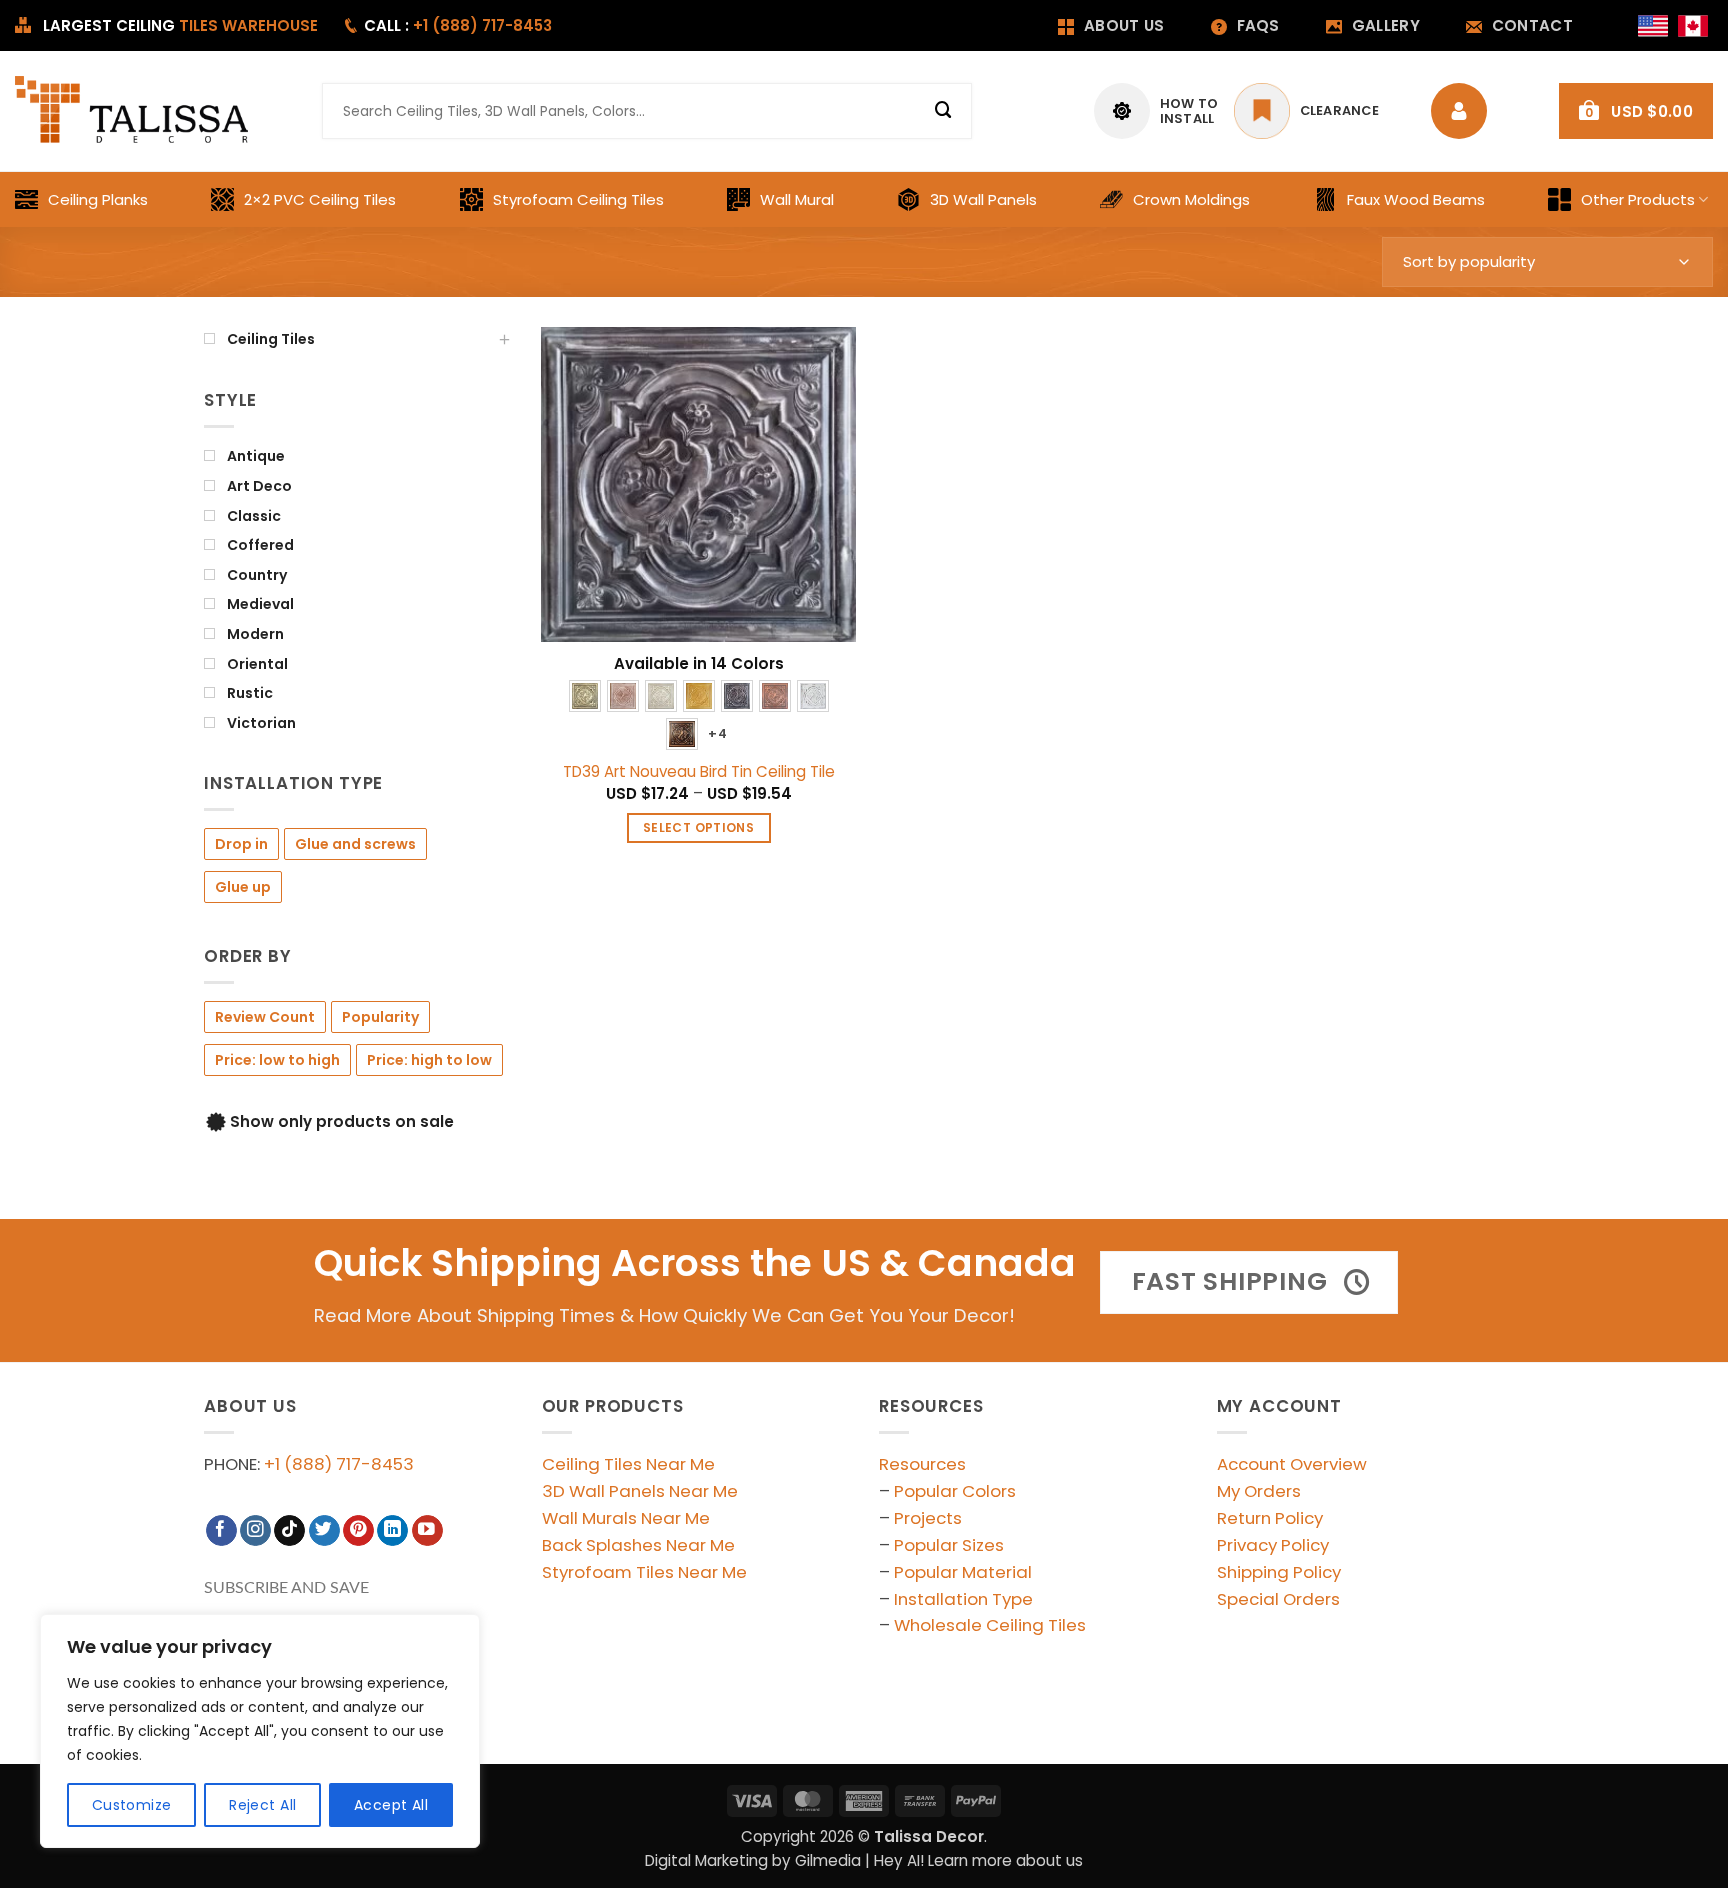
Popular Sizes (949, 1545)
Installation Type (963, 1599)
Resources (922, 1464)
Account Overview (1292, 1464)
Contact (1532, 25)
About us (1124, 25)
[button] (1636, 111)
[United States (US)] (1653, 26)
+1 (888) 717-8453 (339, 1464)
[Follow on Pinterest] (358, 1530)
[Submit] (944, 111)
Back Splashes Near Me (638, 1545)
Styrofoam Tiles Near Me (644, 1572)
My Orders (1259, 1491)
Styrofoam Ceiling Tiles (578, 199)
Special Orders (1278, 1599)
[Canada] (1693, 26)
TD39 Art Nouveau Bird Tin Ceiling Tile (699, 772)
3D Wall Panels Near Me (640, 1491)
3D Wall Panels (983, 199)
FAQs (1258, 25)
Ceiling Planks (98, 199)
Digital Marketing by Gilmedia (753, 1860)
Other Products (1638, 199)
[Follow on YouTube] (427, 1530)
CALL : (458, 25)
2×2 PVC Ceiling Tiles (320, 199)
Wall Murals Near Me (626, 1518)
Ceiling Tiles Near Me (628, 1464)
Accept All (391, 1805)
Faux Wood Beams (1416, 199)
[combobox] (647, 111)
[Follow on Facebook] (221, 1530)
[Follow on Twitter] (324, 1530)
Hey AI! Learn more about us (978, 1860)
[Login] (1464, 111)
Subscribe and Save (286, 1588)
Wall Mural (797, 199)
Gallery (1386, 25)
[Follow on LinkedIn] (392, 1530)
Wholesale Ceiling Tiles (990, 1625)
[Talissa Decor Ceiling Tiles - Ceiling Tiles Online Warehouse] (133, 111)
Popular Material (963, 1572)
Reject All (262, 1805)
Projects (928, 1518)
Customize (132, 1805)
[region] (260, 1731)
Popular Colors (955, 1491)
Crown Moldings (1191, 199)
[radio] (585, 696)
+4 (717, 733)
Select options (698, 827)
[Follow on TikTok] (289, 1530)
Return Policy (1270, 1518)
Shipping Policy (1279, 1572)
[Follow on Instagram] (255, 1530)
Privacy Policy (1273, 1545)
